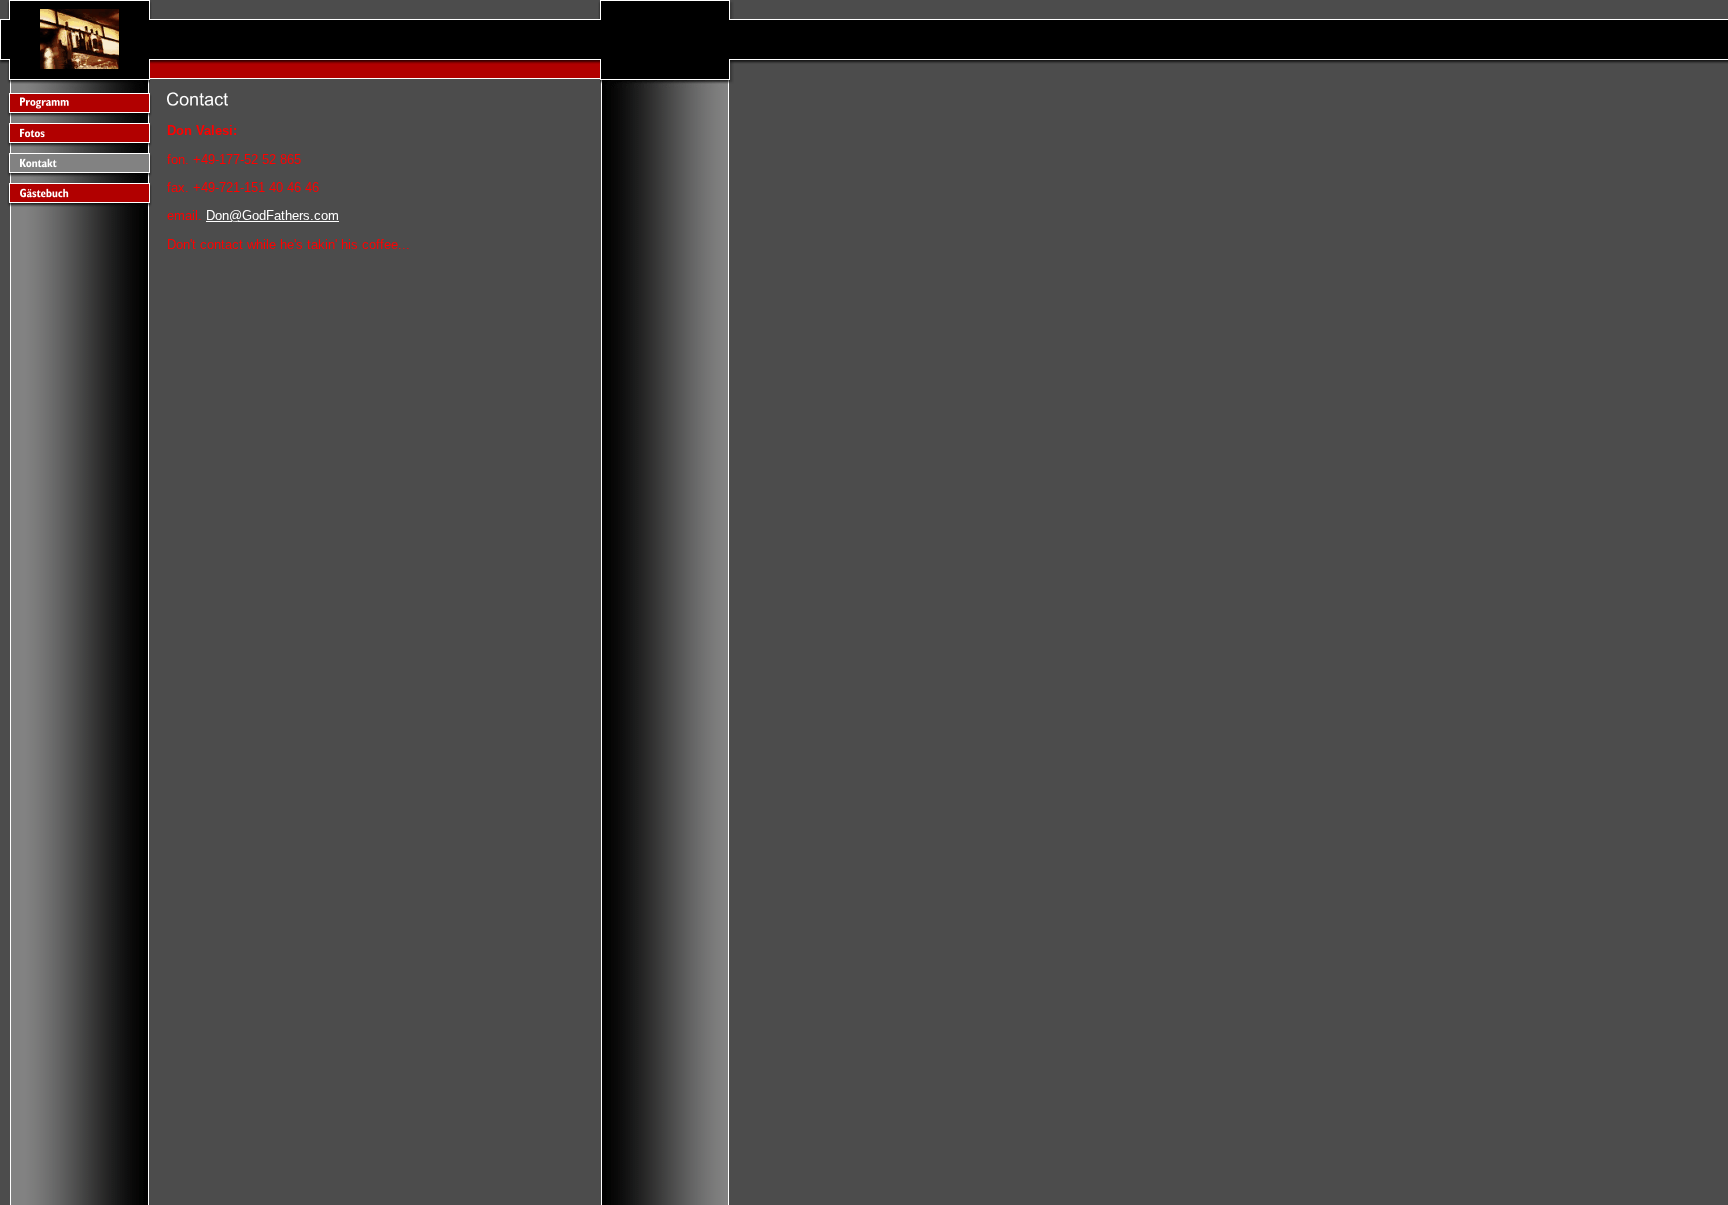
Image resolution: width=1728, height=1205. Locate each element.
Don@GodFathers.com (272, 215)
